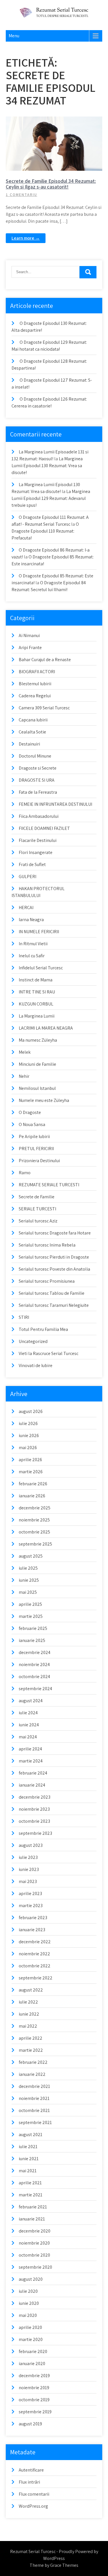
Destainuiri (29, 744)
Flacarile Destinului (38, 840)
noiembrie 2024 (34, 1664)
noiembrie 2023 (34, 1809)
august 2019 (30, 2424)
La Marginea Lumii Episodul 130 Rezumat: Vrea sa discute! (47, 466)
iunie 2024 (29, 1725)
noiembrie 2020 (34, 2243)
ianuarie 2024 (32, 1785)
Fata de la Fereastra (38, 792)
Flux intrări (29, 2482)
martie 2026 (31, 1472)
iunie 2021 (29, 2159)
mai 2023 (28, 1881)
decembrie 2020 (35, 2231)
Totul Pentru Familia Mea (43, 1329)
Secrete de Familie (57, 121)
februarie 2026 (33, 1484)
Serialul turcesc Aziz (38, 1221)
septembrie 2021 (35, 2122)
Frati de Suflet (32, 864)
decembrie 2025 (35, 1508)
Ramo (25, 1173)
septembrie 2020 (35, 2267)
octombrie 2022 (35, 1966)
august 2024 (31, 1701)
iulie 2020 (28, 2291)
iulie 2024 (28, 1713)
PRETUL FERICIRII (36, 1149)
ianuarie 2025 (32, 1640)
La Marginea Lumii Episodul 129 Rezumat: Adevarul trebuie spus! (51, 498)
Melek (25, 1052)
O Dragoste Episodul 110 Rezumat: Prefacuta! (45, 531)
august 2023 (31, 1845)
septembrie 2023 (35, 1833)
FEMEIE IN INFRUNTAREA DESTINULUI (55, 804)
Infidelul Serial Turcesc (41, 968)
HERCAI (26, 907)
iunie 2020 (29, 2303)
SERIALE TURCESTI (37, 1209)
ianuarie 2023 (32, 1930)
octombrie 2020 (34, 2255)
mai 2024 (28, 1737)
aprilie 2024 (30, 1749)
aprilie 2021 (30, 2183)
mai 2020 (28, 2315)
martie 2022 (31, 2050)
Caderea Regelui (35, 696)
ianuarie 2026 (32, 1496)
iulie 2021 (28, 2147)
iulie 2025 (28, 1568)
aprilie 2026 (30, 1460)
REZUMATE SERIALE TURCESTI (49, 1185)
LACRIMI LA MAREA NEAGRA (46, 1028)
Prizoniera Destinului (39, 1161)
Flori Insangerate (36, 852)
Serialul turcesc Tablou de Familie (52, 1293)
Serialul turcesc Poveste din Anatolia (54, 1269)
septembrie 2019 (35, 2412)
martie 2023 (31, 1906)
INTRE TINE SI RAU (37, 992)
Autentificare (31, 2470)
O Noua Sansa (32, 1124)
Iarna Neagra (31, 920)
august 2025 (31, 1556)
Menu (14, 36)
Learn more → (26, 238)
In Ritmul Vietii (33, 944)
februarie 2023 (33, 1918)
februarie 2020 (33, 2351)
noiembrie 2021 (34, 2098)
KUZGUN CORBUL (36, 1004)
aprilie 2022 (31, 2038)
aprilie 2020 (30, 2327)
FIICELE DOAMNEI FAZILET (44, 828)
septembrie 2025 (35, 1544)
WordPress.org (33, 2506)
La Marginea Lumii (37, 1016)
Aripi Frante (30, 648)
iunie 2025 (29, 1580)
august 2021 (31, 2135)
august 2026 (31, 1411)
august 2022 (31, 1990)
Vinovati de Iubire (36, 1365)
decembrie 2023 (35, 1797)
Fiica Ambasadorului (39, 816)
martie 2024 (31, 1761)
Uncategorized (33, 1341)
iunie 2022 (29, 2014)
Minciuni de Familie (37, 1064)
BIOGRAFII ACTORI (37, 672)
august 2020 (31, 2279)
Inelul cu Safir (32, 956)
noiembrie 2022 (34, 1954)
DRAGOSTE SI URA (37, 780)
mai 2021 (28, 2171)
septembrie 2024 (35, 1689)
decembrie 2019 (34, 2376)
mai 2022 (28, 2026)
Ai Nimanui (29, 635)
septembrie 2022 (36, 1978)
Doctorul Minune (35, 756)
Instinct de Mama (36, 980)
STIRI (24, 1317)
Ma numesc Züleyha (38, 1040)
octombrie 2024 (34, 1677)
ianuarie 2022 (32, 2074)
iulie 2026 (28, 1423)
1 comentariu (21, 195)
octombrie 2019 (34, 2400)
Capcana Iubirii (33, 720)
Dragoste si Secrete (38, 768)
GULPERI (28, 877)
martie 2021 (31, 2195)
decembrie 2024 (35, 1652)
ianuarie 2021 (32, 2219)
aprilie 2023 (30, 1893)
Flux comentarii (34, 2494)
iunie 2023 (29, 1869)
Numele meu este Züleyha (44, 1100)
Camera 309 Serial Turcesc (44, 708)
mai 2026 (28, 1448)
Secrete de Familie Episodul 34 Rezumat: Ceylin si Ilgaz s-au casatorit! (51, 184)
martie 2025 (31, 1616)
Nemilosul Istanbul (37, 1088)
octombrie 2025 (34, 1532)
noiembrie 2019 (34, 2388)
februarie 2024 (33, 1773)
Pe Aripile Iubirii (34, 1136)
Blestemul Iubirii (35, 684)
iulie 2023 (28, 1857)
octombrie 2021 (34, 2110)
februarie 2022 (33, 2062)
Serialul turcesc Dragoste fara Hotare (55, 1233)
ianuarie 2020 (32, 2364)
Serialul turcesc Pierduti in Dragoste (54, 1257)
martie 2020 (31, 2339)
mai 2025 (28, 1592)
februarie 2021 (33, 2207)
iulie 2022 (28, 2002)
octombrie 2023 (34, 1821)
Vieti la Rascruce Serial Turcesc (49, 1353)
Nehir (24, 1076)
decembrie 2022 (35, 1942)
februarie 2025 (33, 1628)
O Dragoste (30, 1112)
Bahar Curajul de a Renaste (45, 660)
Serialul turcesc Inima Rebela (47, 1245)
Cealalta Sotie (32, 732)
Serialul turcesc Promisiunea (47, 1281)
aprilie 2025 (30, 1604)
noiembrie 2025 (34, 1520)
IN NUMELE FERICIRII (39, 932)
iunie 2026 (29, 1435)
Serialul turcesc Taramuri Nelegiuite (54, 1305)
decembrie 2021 (34, 2086)
